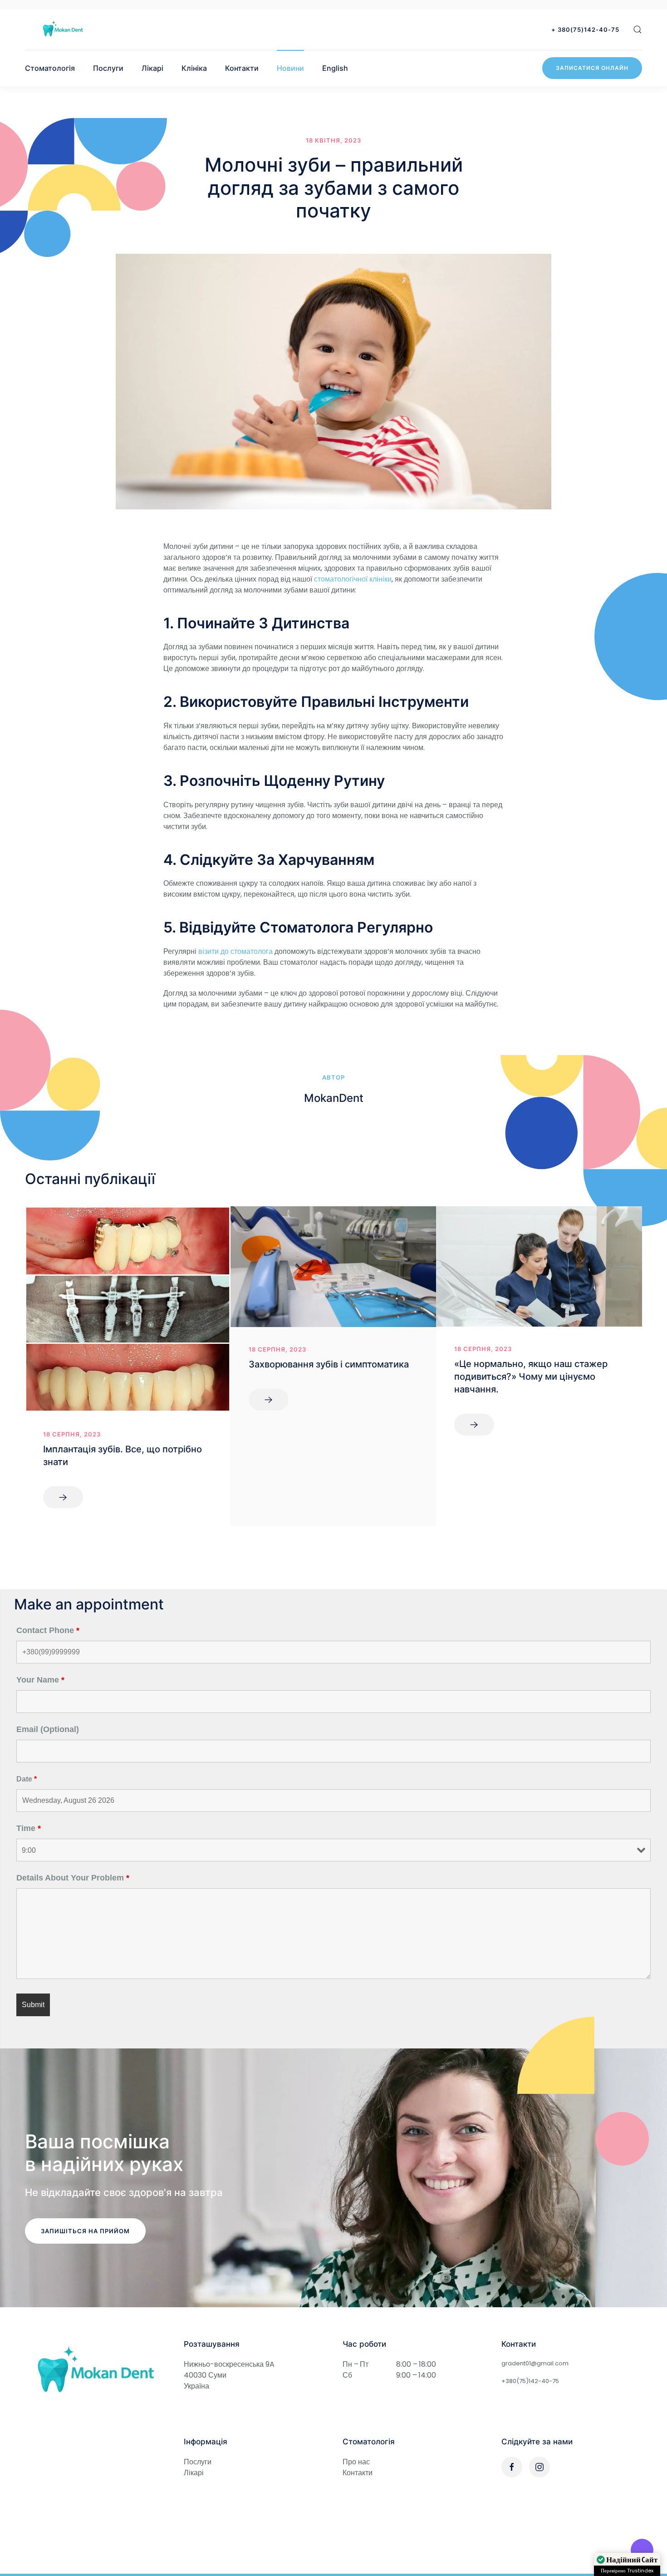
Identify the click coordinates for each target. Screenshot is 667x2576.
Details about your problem (73, 1878)
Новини (290, 68)
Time (29, 1828)
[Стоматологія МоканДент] (63, 29)
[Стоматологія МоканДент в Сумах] (95, 2371)
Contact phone (48, 1630)
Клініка (194, 68)
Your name (40, 1680)
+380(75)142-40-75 (530, 2381)
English (335, 68)
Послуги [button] (108, 68)
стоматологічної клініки (353, 579)
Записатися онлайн (592, 68)
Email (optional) (48, 1729)
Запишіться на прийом (85, 2231)
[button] (638, 30)
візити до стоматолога (235, 951)
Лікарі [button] (152, 68)
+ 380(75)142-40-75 (585, 30)
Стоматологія (50, 68)
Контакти (242, 68)
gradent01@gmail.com (535, 2363)
